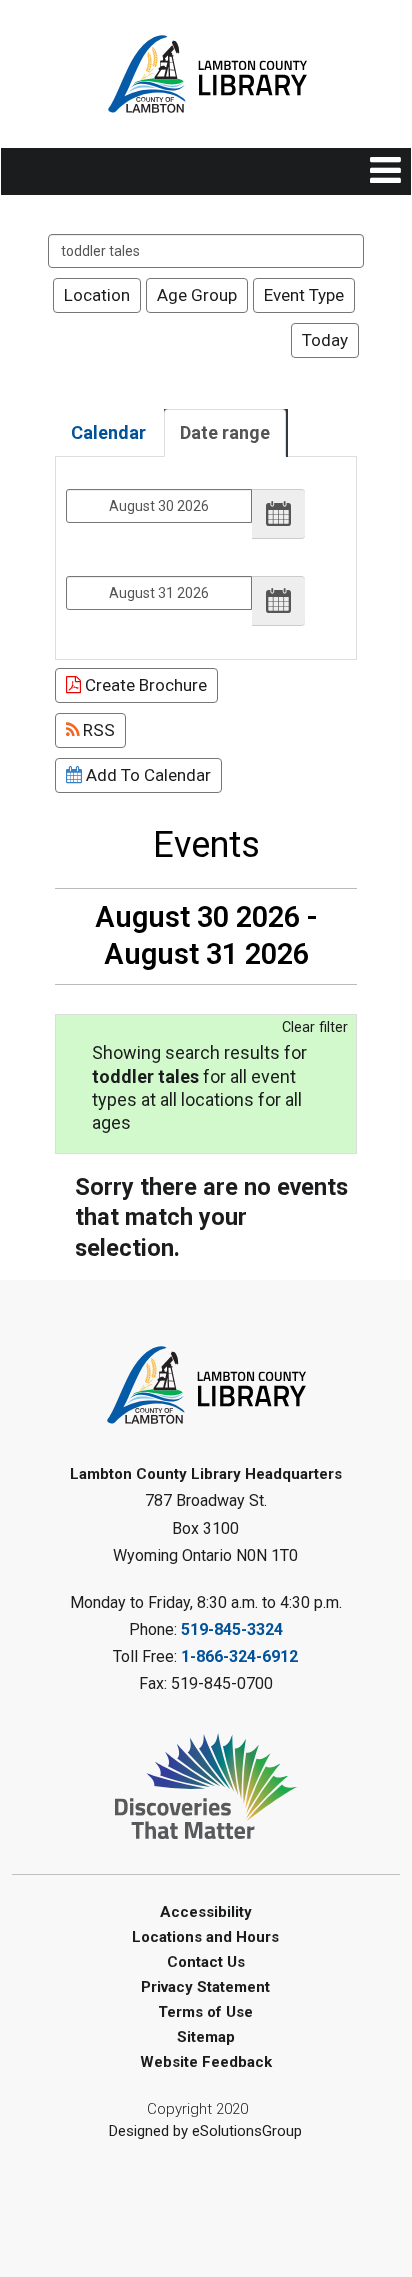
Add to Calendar (146, 775)
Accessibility (206, 1912)
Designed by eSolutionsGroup (205, 2131)
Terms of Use (205, 2012)
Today (325, 340)
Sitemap (206, 2037)
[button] (385, 171)
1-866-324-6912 (239, 1656)
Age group (197, 295)
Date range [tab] (225, 432)
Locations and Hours (205, 1937)
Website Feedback (206, 2062)
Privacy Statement (205, 1987)
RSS (97, 730)
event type (304, 295)
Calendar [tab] (108, 432)
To (73, 562)
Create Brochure (144, 685)
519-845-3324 (232, 1629)
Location (97, 295)
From (82, 475)
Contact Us (206, 1962)
